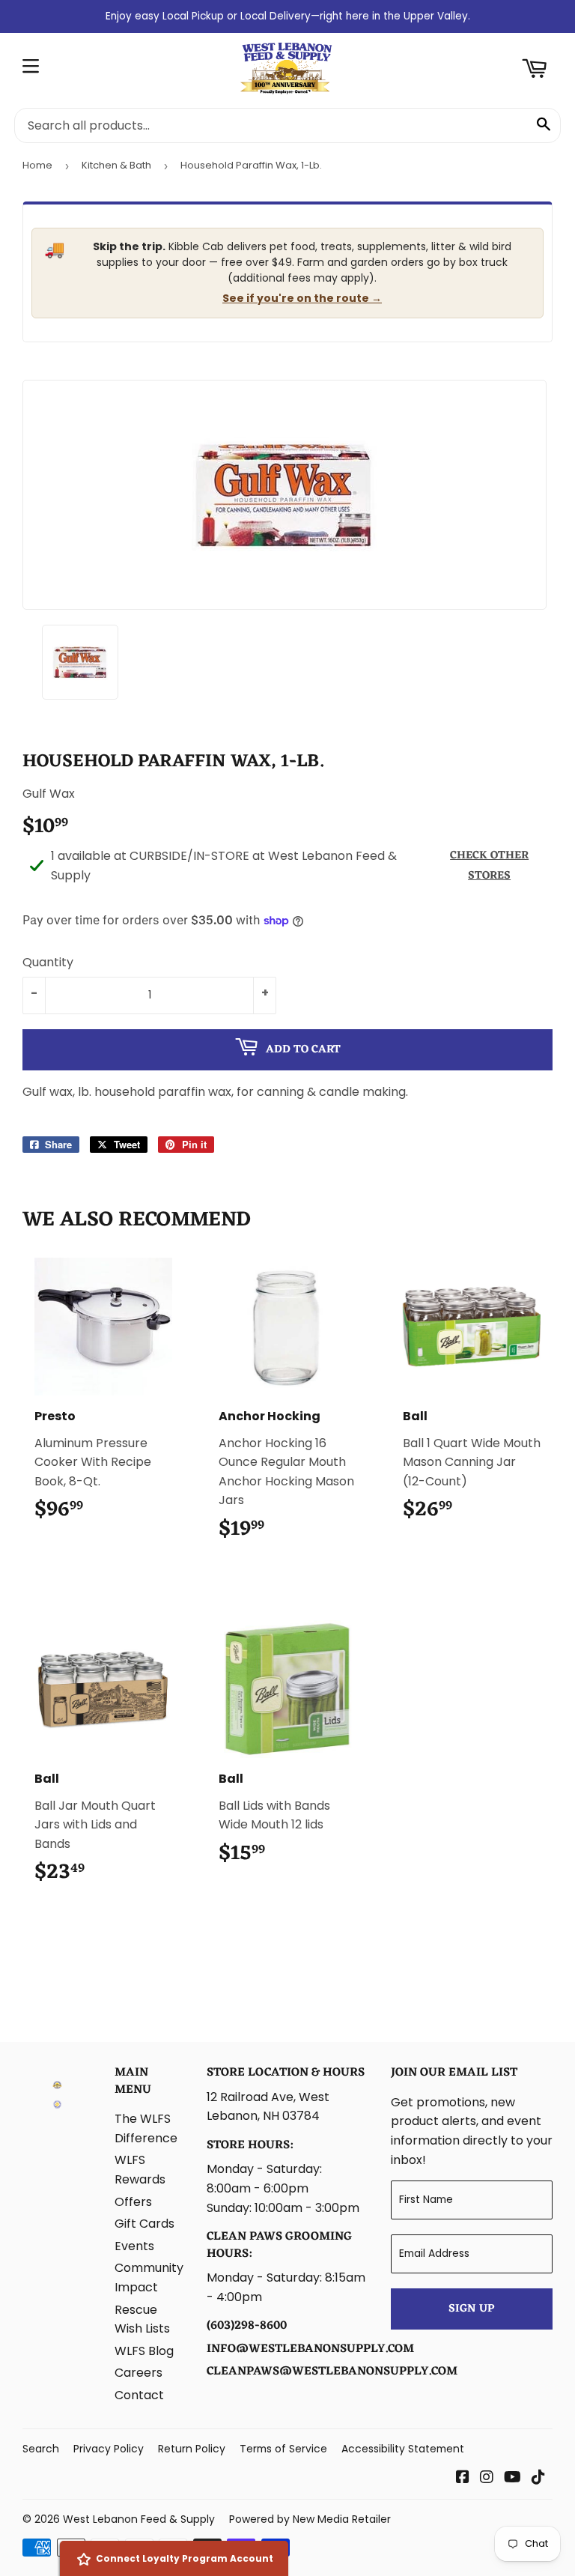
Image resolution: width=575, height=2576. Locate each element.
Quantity (48, 962)
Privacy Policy (109, 2449)
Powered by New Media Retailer (310, 2519)
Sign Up (471, 2309)
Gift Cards (144, 2224)
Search (41, 2449)
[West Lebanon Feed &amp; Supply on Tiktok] (538, 2478)
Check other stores (489, 866)
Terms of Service (283, 2449)
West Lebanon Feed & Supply (139, 2519)
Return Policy (192, 2449)
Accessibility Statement (403, 2449)
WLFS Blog (144, 2351)
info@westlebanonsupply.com (310, 2349)
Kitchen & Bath (116, 165)
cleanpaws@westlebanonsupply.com (332, 2372)
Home (37, 165)
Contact (139, 2395)
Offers (133, 2202)
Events (134, 2246)
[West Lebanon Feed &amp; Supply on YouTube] (512, 2478)
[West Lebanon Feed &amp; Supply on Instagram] (487, 2478)
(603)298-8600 (247, 2326)
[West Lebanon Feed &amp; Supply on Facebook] (463, 2478)
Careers (139, 2373)
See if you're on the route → (302, 298)
